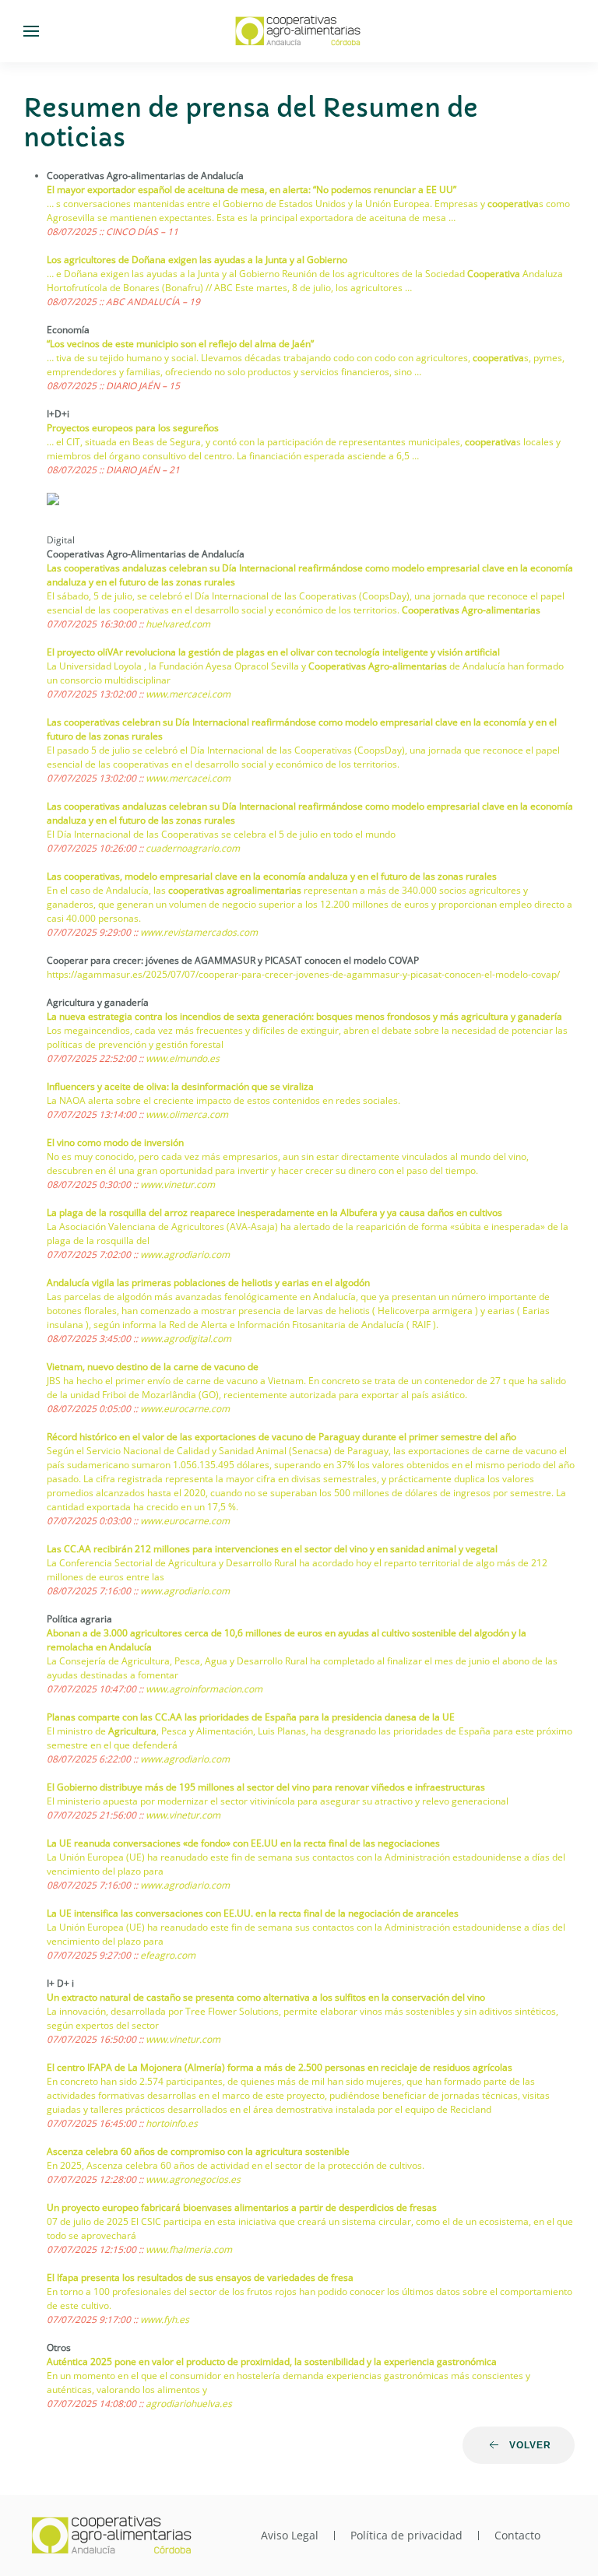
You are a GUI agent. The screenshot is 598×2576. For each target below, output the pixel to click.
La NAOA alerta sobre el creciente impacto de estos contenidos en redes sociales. (223, 1100)
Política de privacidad (406, 2535)
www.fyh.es (165, 2319)
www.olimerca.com (187, 1114)
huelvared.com (178, 624)
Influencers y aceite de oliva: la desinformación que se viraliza (180, 1086)
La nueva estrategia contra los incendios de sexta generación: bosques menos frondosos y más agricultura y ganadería (304, 1016)
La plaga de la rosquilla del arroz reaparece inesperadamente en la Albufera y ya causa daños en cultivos (274, 1212)
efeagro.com (168, 1955)
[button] (31, 31)
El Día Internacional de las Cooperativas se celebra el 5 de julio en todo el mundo (221, 834)
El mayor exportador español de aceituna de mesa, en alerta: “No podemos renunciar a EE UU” (252, 190)
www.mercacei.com (188, 694)
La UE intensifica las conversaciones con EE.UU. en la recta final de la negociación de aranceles (253, 1913)
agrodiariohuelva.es (189, 2404)
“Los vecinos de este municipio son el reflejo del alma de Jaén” (180, 344)
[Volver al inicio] (299, 31)
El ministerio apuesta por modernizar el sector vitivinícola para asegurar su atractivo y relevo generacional (278, 1801)
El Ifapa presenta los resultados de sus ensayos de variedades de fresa (200, 2277)
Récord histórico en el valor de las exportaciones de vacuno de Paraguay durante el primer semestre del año (281, 1437)
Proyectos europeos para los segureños (133, 428)
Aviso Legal (290, 2535)
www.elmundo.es (183, 1058)
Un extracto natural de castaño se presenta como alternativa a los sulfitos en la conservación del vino (266, 1997)
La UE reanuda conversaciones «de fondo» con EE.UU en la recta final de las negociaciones (243, 1843)
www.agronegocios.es (193, 2179)
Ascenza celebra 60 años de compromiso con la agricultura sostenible (198, 2151)
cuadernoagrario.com (193, 848)
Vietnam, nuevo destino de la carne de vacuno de (153, 1367)
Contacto (517, 2535)
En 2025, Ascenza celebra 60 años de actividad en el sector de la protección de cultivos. (236, 2165)
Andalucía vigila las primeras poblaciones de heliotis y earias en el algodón (208, 1283)
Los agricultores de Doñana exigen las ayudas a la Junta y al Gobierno (197, 260)
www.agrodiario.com (185, 1255)
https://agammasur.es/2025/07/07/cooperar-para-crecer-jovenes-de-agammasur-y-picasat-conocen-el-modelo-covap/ (303, 974)
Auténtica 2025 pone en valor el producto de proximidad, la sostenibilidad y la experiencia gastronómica (272, 2362)
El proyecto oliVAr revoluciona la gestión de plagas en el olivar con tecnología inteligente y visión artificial (273, 652)
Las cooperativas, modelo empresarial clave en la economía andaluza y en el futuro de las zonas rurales (272, 876)
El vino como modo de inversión (115, 1142)
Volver (530, 2445)
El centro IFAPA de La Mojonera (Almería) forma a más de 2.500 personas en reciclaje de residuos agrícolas (280, 2067)
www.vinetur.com (178, 1184)
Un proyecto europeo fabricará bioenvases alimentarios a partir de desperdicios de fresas (242, 2207)
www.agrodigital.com (186, 1339)
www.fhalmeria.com (189, 2249)
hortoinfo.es (172, 2123)
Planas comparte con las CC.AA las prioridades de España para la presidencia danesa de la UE (251, 1717)
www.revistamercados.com (199, 932)
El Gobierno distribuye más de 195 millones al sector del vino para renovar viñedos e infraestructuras (266, 1787)
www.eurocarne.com (185, 1409)
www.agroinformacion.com (204, 1689)
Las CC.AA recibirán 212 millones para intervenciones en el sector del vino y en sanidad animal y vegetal (272, 1549)
